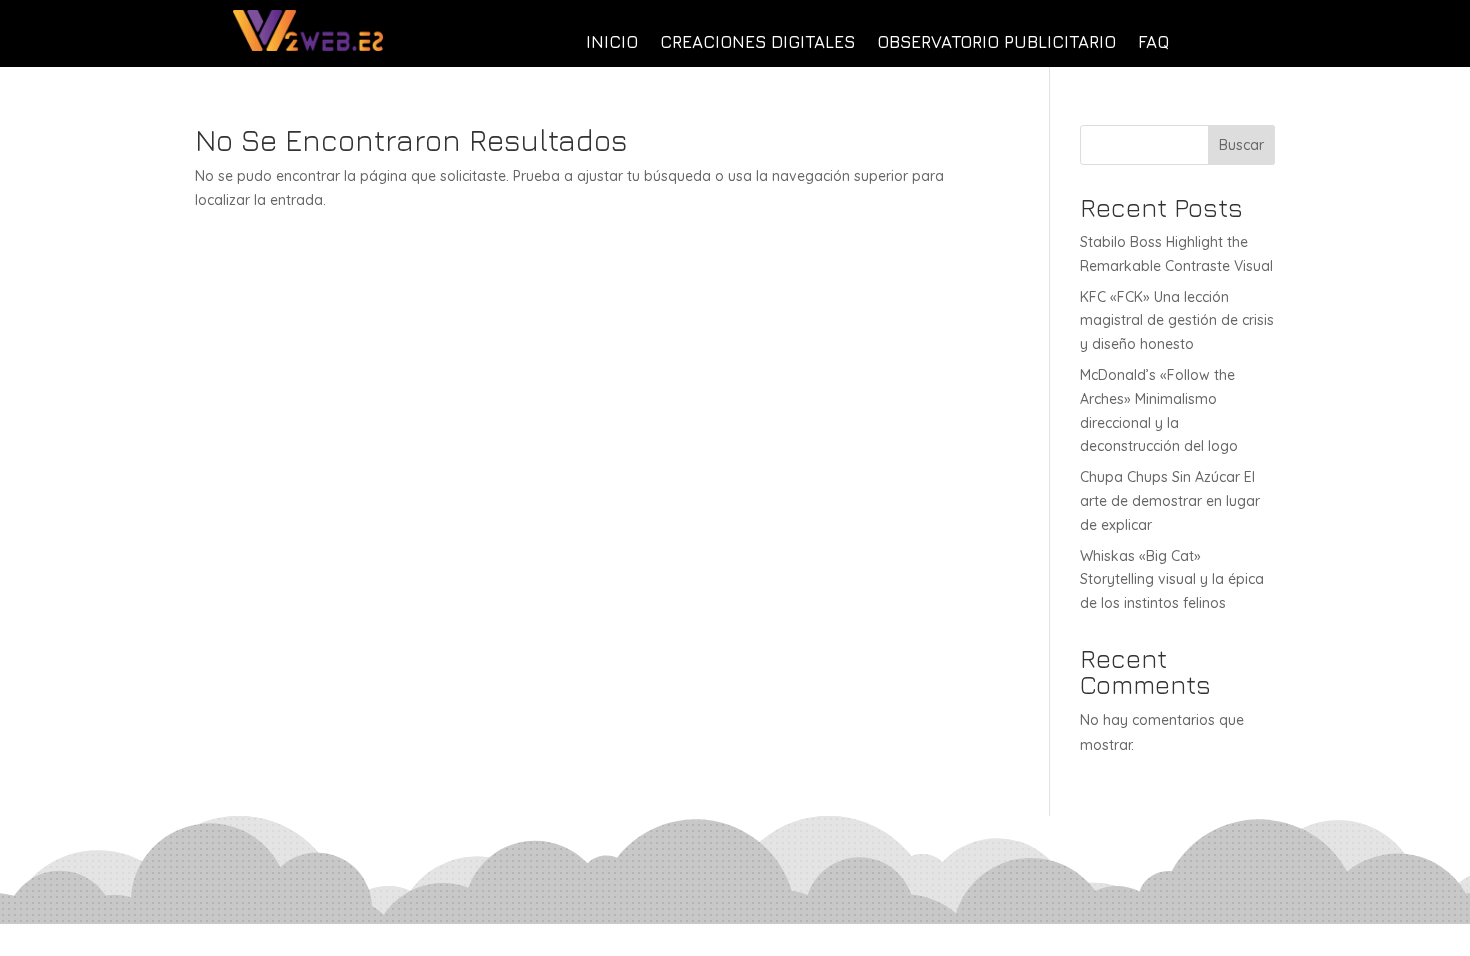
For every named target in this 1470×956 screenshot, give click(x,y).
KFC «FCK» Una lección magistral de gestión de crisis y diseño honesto (1177, 321)
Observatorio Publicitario (996, 43)
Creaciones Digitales (757, 43)
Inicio (612, 43)
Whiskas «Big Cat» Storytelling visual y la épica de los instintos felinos (1172, 580)
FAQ (1153, 43)
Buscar (1241, 145)
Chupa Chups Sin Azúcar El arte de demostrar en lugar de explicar (1170, 501)
